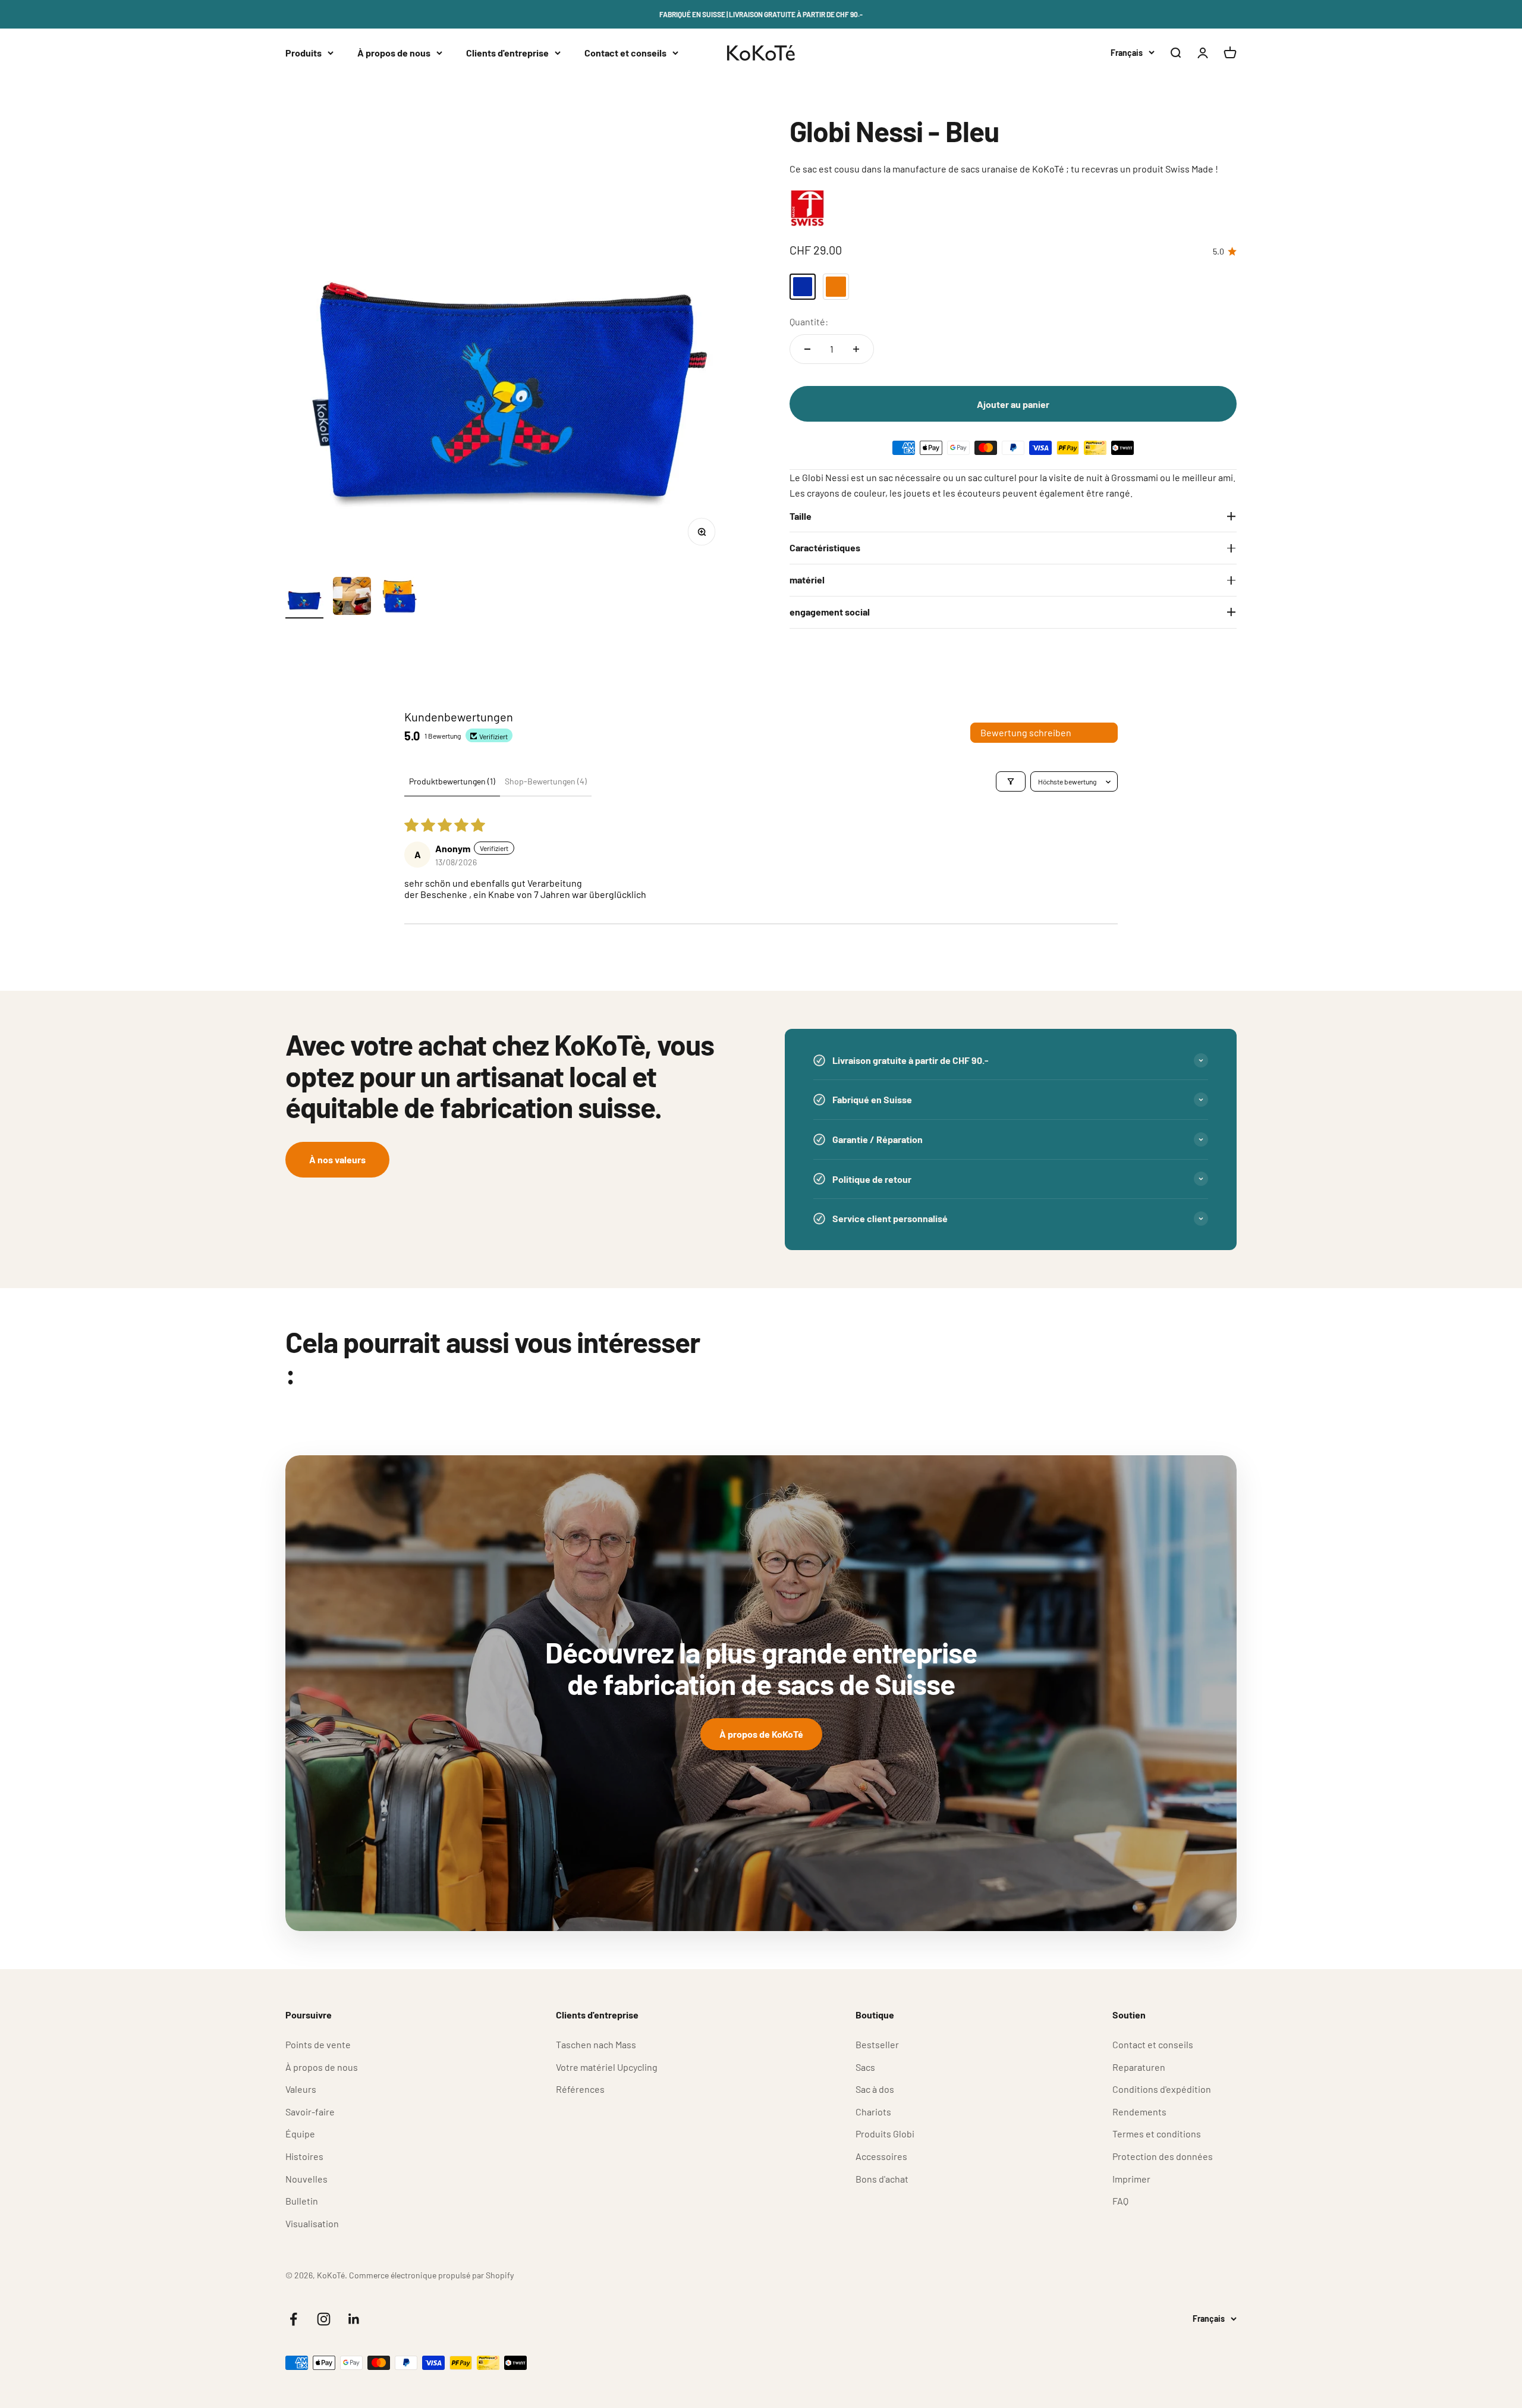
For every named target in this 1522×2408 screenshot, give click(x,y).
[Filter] (1011, 781)
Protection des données (1163, 2156)
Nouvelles (306, 2179)
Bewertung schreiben (1026, 732)
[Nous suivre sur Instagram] (324, 2319)
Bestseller (877, 2044)
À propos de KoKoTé (761, 1734)
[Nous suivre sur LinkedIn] (354, 2319)
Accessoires (881, 2156)
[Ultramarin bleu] (803, 287)
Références (580, 2089)
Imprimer (1131, 2179)
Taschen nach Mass (596, 2044)
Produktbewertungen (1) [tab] (452, 781)
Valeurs (301, 2089)
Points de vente (318, 2044)
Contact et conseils (625, 53)
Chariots (873, 2112)
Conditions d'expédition (1162, 2089)
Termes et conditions (1157, 2134)
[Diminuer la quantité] (807, 349)
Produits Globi (885, 2134)
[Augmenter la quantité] (856, 349)
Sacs (865, 2067)
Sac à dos (875, 2089)
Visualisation (312, 2223)
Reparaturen (1139, 2067)
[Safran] (836, 287)
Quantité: (809, 321)
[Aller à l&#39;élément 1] (304, 598)
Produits (304, 53)
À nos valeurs (337, 1159)
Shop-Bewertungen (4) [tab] (546, 781)
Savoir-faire (310, 2112)
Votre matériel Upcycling (607, 2067)
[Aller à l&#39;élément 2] (352, 598)
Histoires (304, 2156)
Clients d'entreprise (507, 53)
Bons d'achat (882, 2179)
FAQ (1120, 2201)
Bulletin (302, 2201)
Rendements (1139, 2112)
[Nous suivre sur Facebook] (293, 2319)
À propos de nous (394, 53)
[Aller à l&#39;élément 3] (400, 598)
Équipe (300, 2134)
